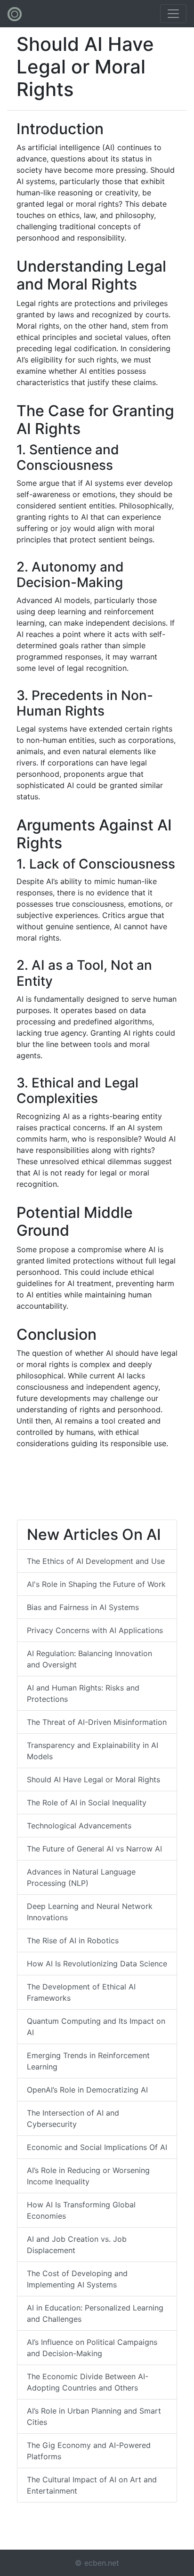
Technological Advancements (79, 1826)
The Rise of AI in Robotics (73, 1940)
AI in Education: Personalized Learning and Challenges (95, 2313)
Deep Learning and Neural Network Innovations (90, 1912)
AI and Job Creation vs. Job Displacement (77, 2245)
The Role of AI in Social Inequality (87, 1803)
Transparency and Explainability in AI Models (93, 1751)
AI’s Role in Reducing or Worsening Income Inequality (88, 2176)
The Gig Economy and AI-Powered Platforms (89, 2451)
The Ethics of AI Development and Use (96, 1561)
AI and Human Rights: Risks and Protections (83, 1693)
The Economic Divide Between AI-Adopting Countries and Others (88, 2382)
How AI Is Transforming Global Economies (81, 2210)
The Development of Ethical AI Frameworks (81, 1992)
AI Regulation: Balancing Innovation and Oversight (89, 1659)
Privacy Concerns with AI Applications (95, 1630)
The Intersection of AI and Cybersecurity (73, 2118)
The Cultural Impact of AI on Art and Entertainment (92, 2485)
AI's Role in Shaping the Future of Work (96, 1584)
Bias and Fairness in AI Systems (83, 1607)
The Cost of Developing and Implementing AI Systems (77, 2279)
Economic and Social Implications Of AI (97, 2147)
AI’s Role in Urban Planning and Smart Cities (94, 2416)
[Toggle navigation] (173, 14)
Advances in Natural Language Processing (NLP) (81, 1877)
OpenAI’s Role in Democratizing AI (87, 2090)
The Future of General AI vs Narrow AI (94, 1849)
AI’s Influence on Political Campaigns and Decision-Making (92, 2348)
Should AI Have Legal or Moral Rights (93, 1779)
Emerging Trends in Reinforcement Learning (88, 2061)
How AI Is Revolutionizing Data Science (97, 1964)
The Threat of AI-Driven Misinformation (97, 1722)
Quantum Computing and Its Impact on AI (96, 2027)
